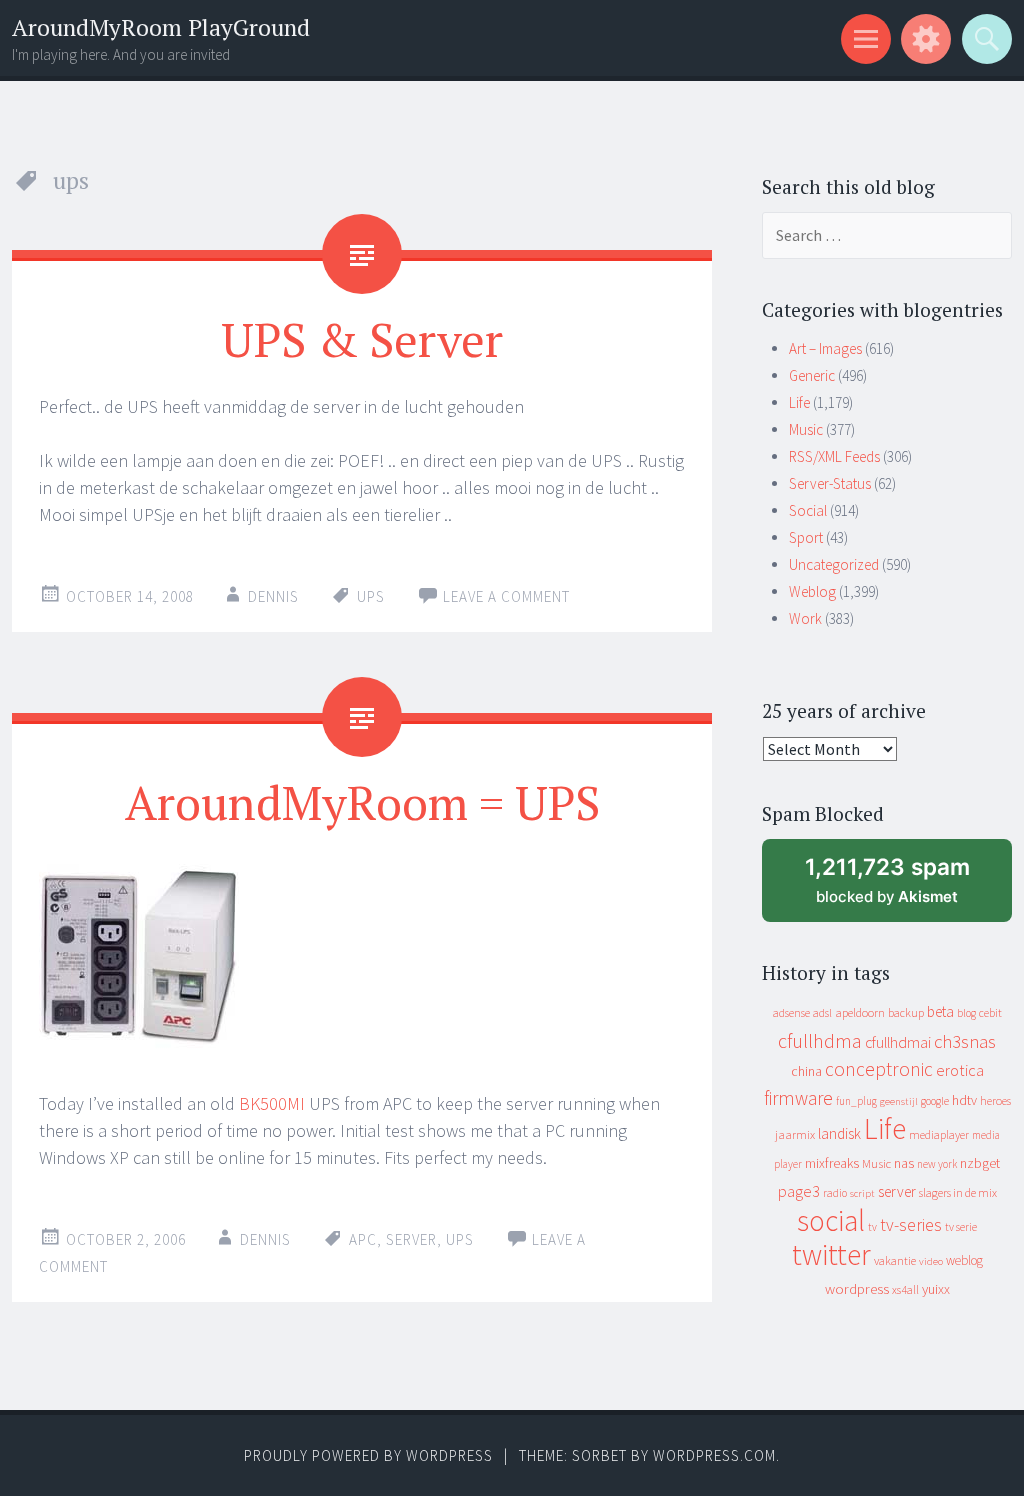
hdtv (964, 1100)
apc (363, 1239)
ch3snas (965, 1041)
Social (808, 510)
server (411, 1239)
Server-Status (830, 483)
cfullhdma (820, 1040)
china (806, 1071)
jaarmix (795, 1134)
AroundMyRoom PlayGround (161, 27)
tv (872, 1227)
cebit (990, 1012)
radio (835, 1193)
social (831, 1220)
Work (805, 618)
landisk (839, 1133)
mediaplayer (939, 1134)
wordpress (857, 1288)
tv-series (911, 1225)
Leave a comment (506, 596)
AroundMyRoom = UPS (362, 802)
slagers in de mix (958, 1192)
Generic (812, 375)
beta (940, 1011)
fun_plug (856, 1101)
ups (371, 596)
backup (906, 1012)
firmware (798, 1098)
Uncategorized (834, 564)
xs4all (905, 1289)
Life (799, 402)
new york (937, 1164)
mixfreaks (832, 1163)
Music (806, 429)
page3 (799, 1191)
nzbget (980, 1163)
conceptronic (879, 1069)
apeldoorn (860, 1012)
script (862, 1193)
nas (904, 1163)
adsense (791, 1013)
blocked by (906, 887)
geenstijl (899, 1101)
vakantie (895, 1260)
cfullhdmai (898, 1042)
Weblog (812, 591)
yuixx (936, 1289)
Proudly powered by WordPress (368, 1455)
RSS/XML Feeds (834, 456)
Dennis (273, 596)
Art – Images (825, 348)
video (931, 1261)
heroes (995, 1100)
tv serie (961, 1227)
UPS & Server (362, 339)
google (935, 1101)
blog (966, 1013)
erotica (960, 1070)
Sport (806, 537)
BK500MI (272, 1103)
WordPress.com (714, 1455)
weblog (964, 1260)
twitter (831, 1254)
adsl (822, 1013)
